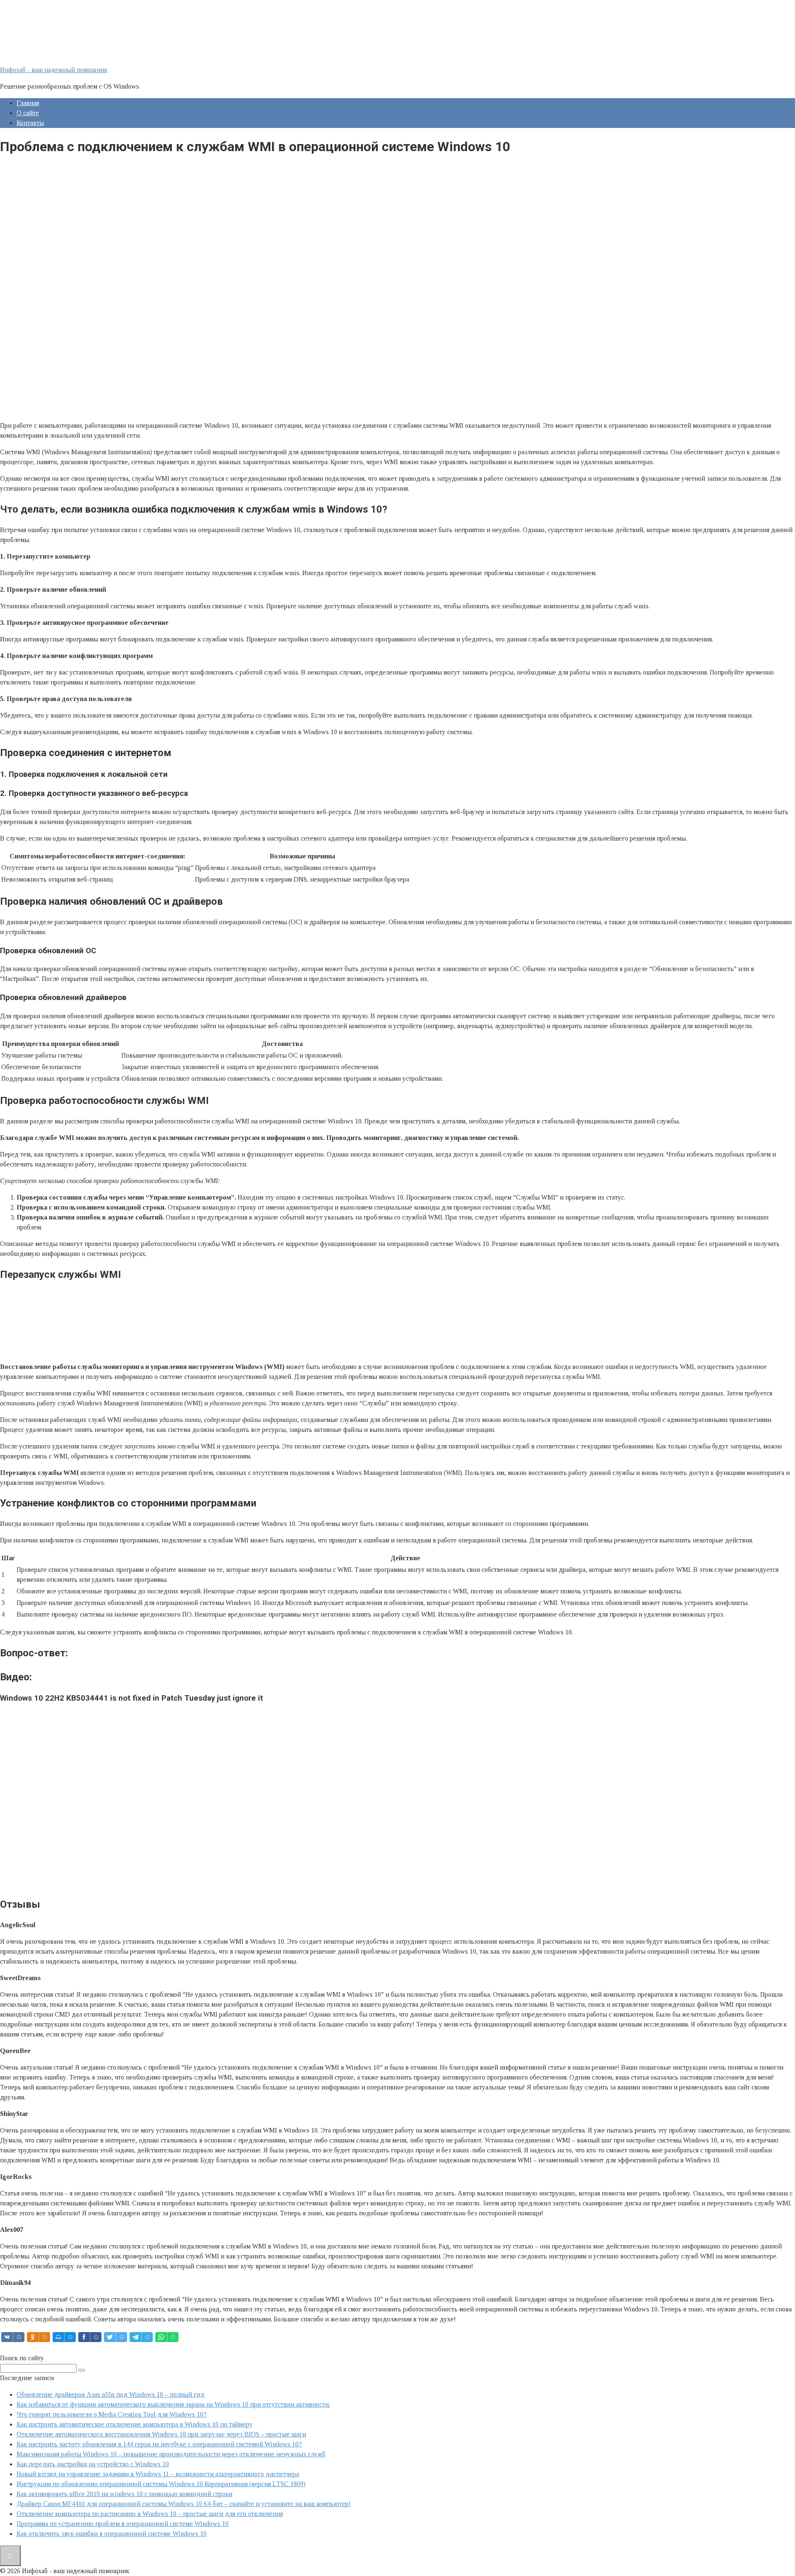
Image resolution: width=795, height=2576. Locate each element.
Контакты (30, 123)
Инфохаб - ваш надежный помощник (54, 70)
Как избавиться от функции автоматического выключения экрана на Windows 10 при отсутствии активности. (173, 2404)
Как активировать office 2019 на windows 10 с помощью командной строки (124, 2494)
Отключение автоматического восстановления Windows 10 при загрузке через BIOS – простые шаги (161, 2434)
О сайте (28, 113)
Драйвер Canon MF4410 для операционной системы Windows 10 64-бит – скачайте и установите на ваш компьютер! (184, 2504)
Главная (28, 103)
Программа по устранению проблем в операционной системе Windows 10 (123, 2524)
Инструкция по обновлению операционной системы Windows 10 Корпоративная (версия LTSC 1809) (161, 2484)
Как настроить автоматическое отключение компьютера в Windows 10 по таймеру (135, 2424)
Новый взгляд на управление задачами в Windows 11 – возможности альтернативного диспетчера (158, 2474)
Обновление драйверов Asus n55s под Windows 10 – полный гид (111, 2394)
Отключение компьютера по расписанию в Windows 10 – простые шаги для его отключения (150, 2514)
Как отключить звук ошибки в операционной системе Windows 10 (112, 2534)
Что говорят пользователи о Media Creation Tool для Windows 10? (112, 2414)
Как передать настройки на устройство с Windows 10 (93, 2464)
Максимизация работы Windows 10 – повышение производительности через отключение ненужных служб (171, 2454)
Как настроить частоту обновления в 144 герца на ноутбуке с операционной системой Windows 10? (159, 2444)
